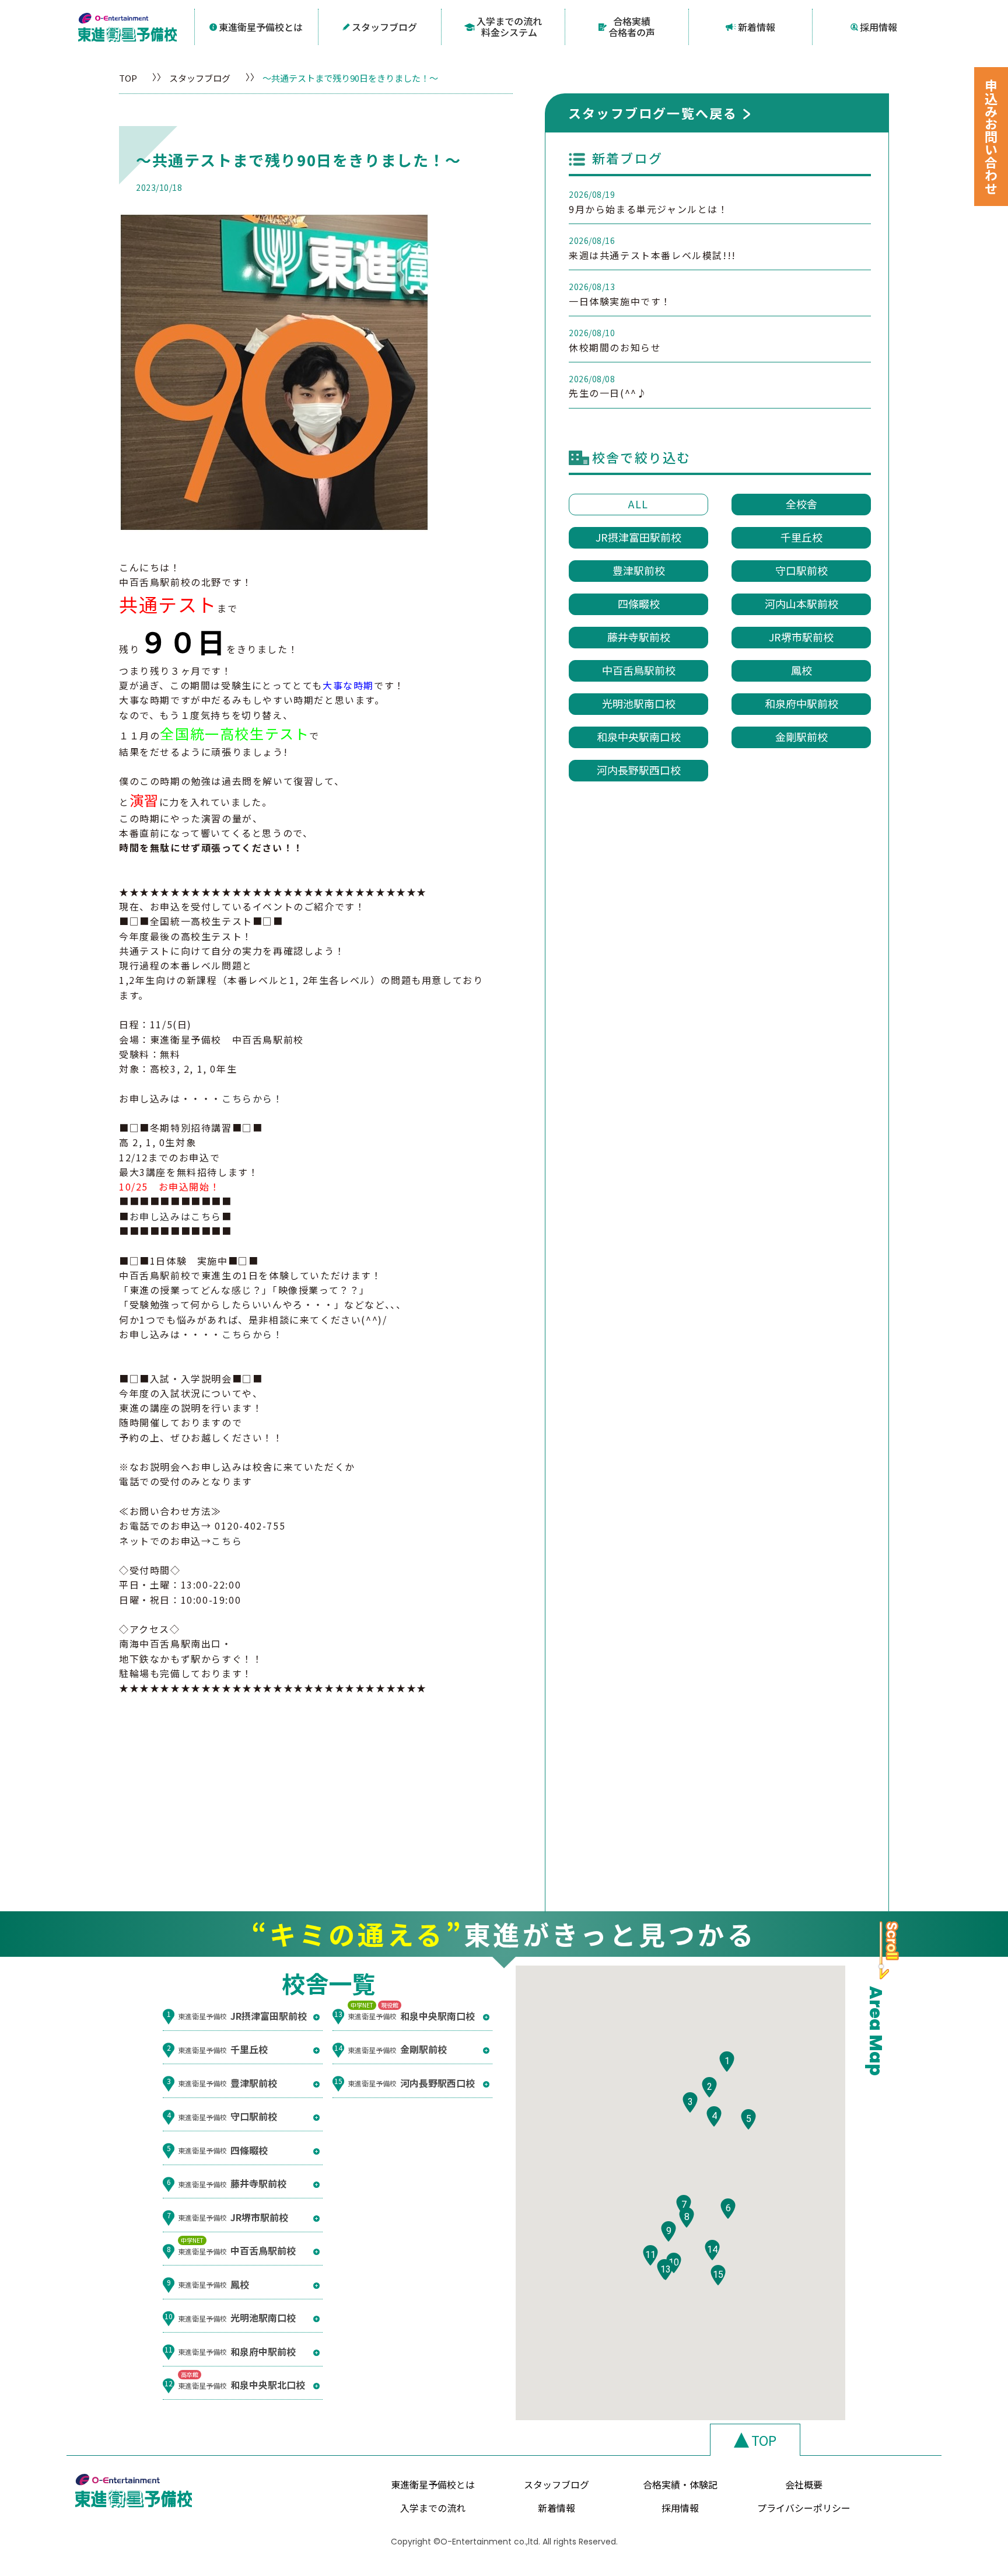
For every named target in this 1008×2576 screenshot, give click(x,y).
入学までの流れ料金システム (509, 27)
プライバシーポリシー (804, 2508)
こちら (227, 1541)
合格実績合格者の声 (632, 27)
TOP (128, 78)
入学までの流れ (433, 2508)
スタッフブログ (384, 27)
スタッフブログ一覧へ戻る (653, 113)
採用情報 (878, 27)
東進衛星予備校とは (261, 27)
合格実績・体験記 (680, 2484)
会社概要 (804, 2484)
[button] (727, 2062)
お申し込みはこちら (176, 1216)
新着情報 (757, 27)
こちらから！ (253, 1098)
